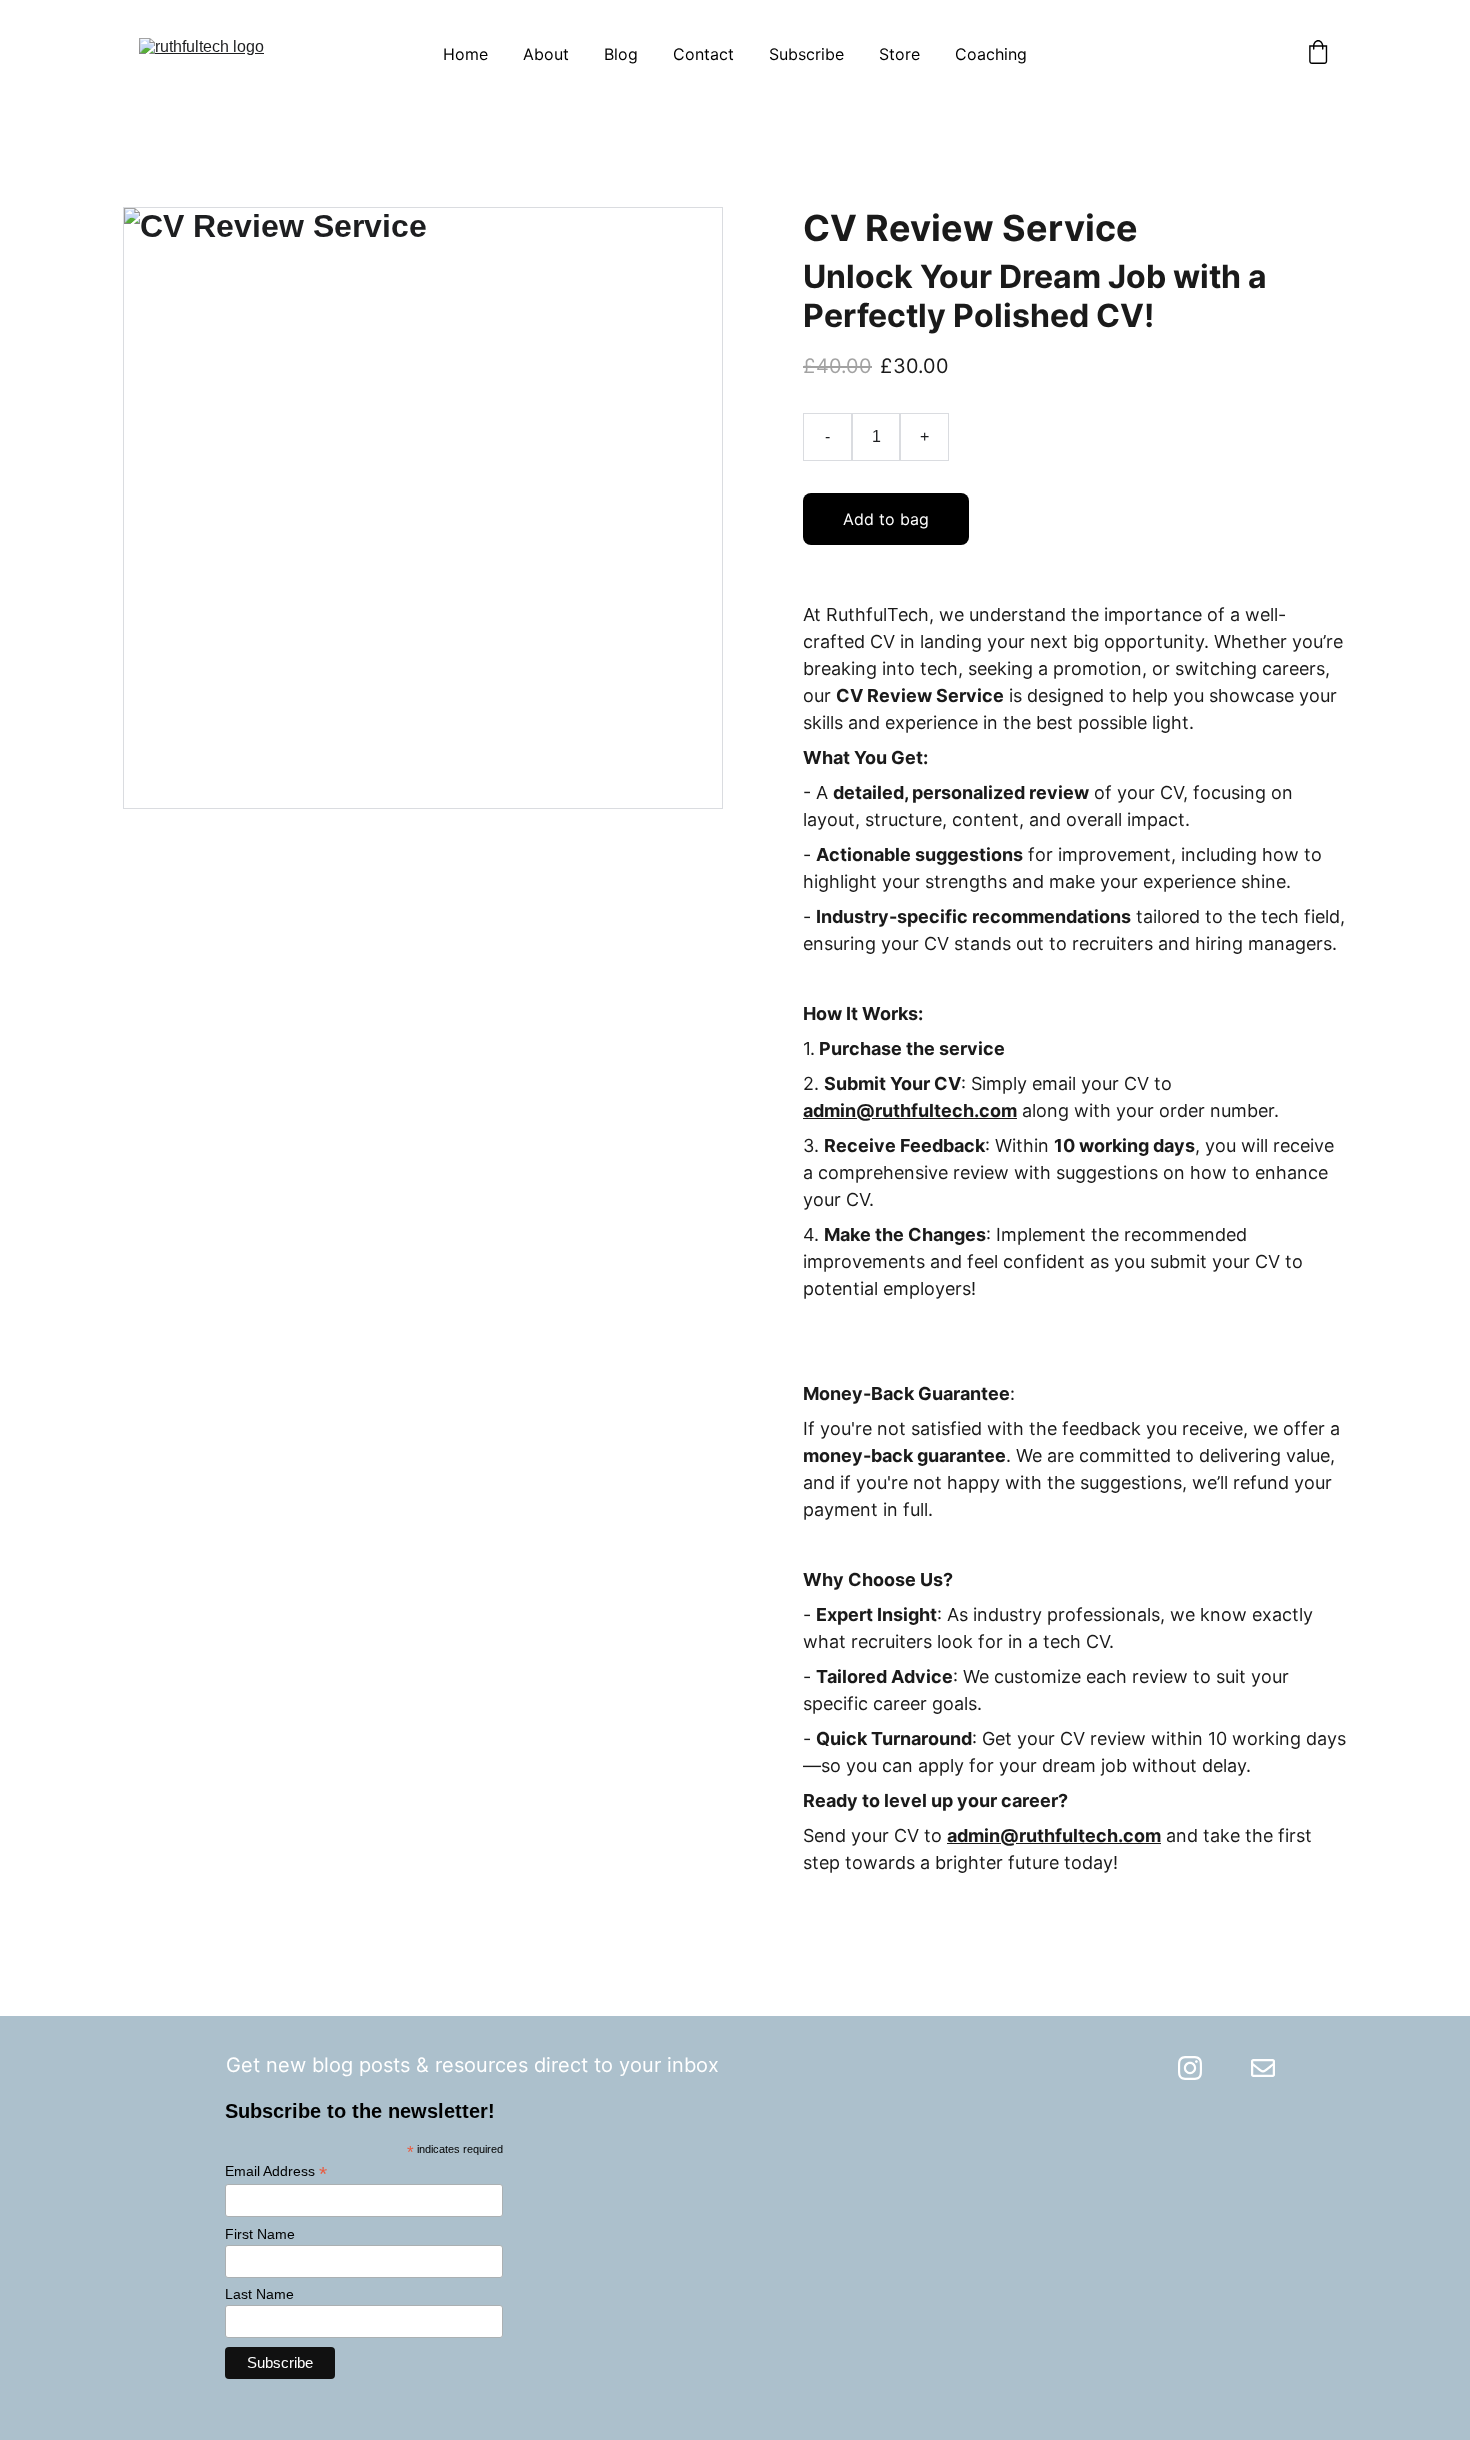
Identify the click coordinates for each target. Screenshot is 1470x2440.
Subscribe (806, 54)
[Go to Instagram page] (1190, 2068)
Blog (621, 54)
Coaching (991, 54)
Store (899, 54)
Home (465, 54)
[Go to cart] (1318, 54)
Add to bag (886, 519)
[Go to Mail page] (1263, 2068)
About (546, 54)
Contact (703, 54)
